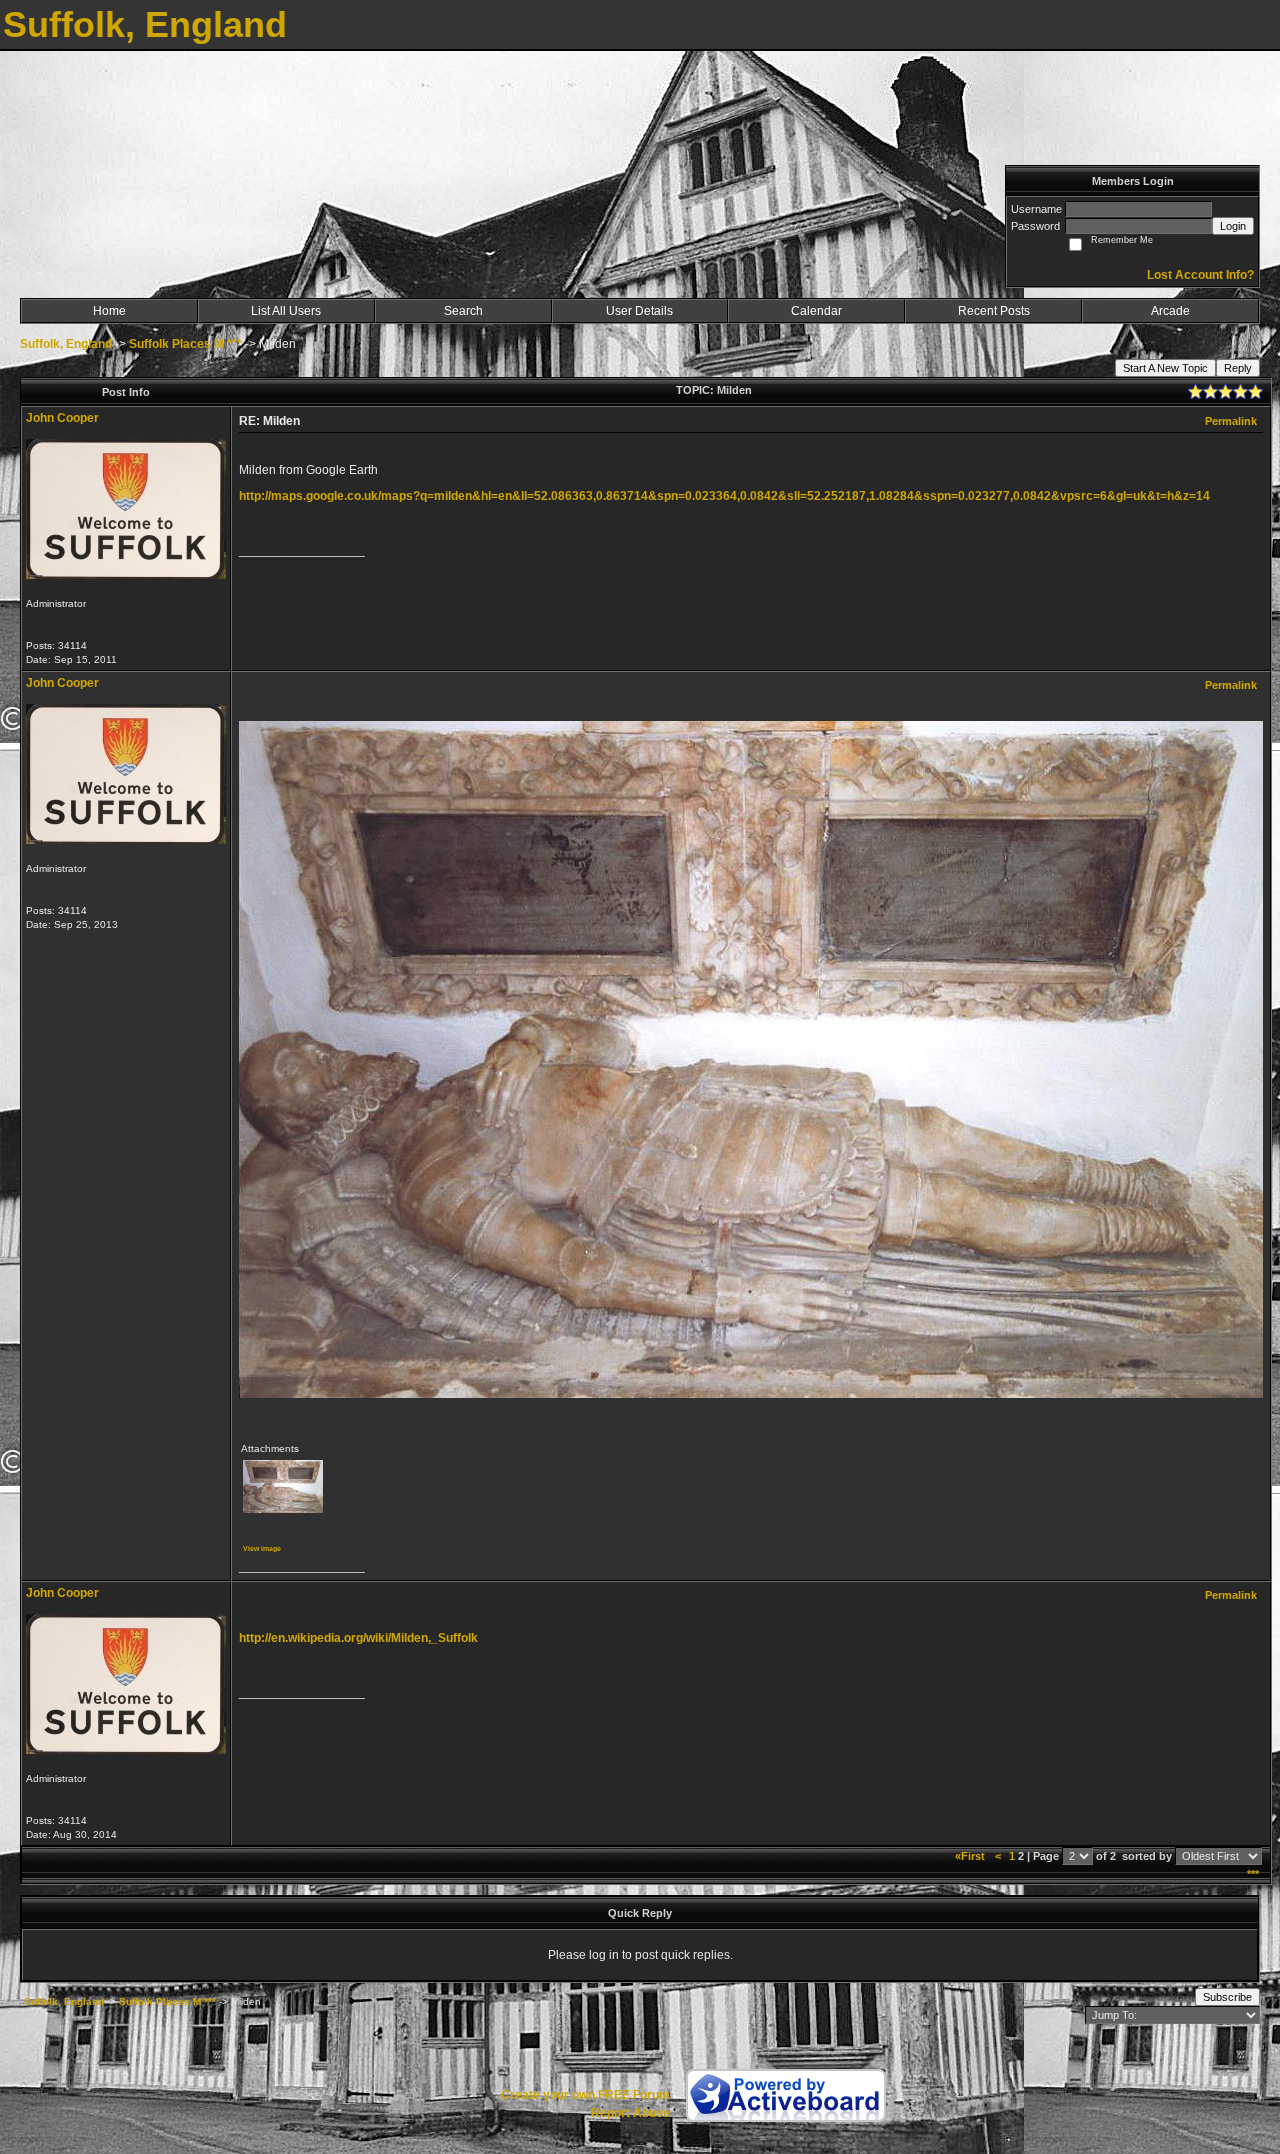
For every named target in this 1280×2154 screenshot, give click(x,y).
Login (1233, 226)
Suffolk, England (66, 344)
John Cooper (62, 418)
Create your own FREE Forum (585, 2095)
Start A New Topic (1165, 368)
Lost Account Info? (1200, 275)
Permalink (1231, 421)
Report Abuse (630, 2113)
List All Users (286, 311)
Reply (1238, 368)
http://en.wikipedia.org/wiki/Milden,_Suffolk (358, 1638)
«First (971, 1856)
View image (262, 1548)
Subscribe (1227, 1997)
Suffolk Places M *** (185, 344)
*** (1253, 1874)
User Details (639, 311)
